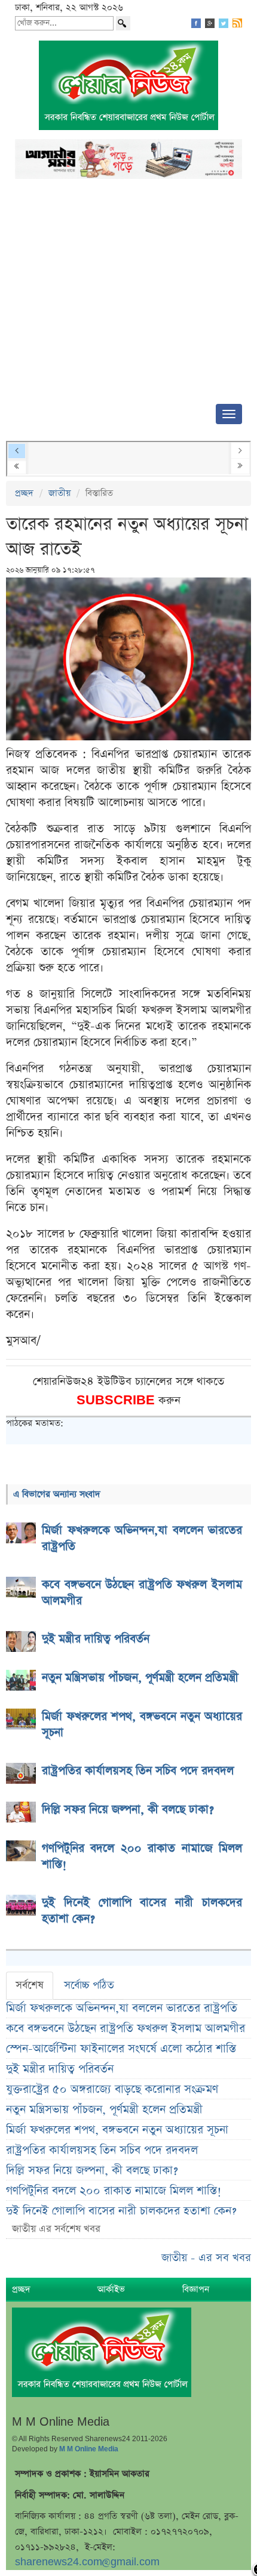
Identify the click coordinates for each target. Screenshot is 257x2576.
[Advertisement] (128, 295)
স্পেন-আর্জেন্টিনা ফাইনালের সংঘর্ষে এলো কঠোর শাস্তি (121, 2049)
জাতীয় (59, 493)
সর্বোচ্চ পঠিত (89, 1985)
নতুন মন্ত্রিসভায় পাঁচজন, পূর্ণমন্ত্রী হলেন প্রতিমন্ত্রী (104, 2110)
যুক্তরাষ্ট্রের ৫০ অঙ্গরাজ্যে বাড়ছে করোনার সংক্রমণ (112, 2089)
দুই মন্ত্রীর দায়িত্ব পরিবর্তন (60, 2069)
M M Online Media (89, 2449)
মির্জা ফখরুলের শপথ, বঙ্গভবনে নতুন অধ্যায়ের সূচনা (117, 2130)
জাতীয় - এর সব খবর (206, 2258)
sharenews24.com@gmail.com (87, 2562)
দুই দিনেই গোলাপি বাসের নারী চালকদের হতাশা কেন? (121, 2211)
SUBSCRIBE (117, 1400)
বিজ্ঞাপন (196, 2289)
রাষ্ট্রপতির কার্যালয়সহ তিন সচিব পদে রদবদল (102, 2150)
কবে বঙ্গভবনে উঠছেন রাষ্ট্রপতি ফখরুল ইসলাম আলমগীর (126, 2029)
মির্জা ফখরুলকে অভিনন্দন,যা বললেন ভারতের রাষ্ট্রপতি (122, 2008)
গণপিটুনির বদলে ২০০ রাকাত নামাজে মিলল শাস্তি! (114, 2191)
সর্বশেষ (30, 1985)
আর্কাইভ (111, 2289)
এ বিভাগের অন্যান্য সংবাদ (57, 1494)
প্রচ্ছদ (24, 493)
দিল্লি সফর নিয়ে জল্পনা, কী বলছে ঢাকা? (92, 2171)
